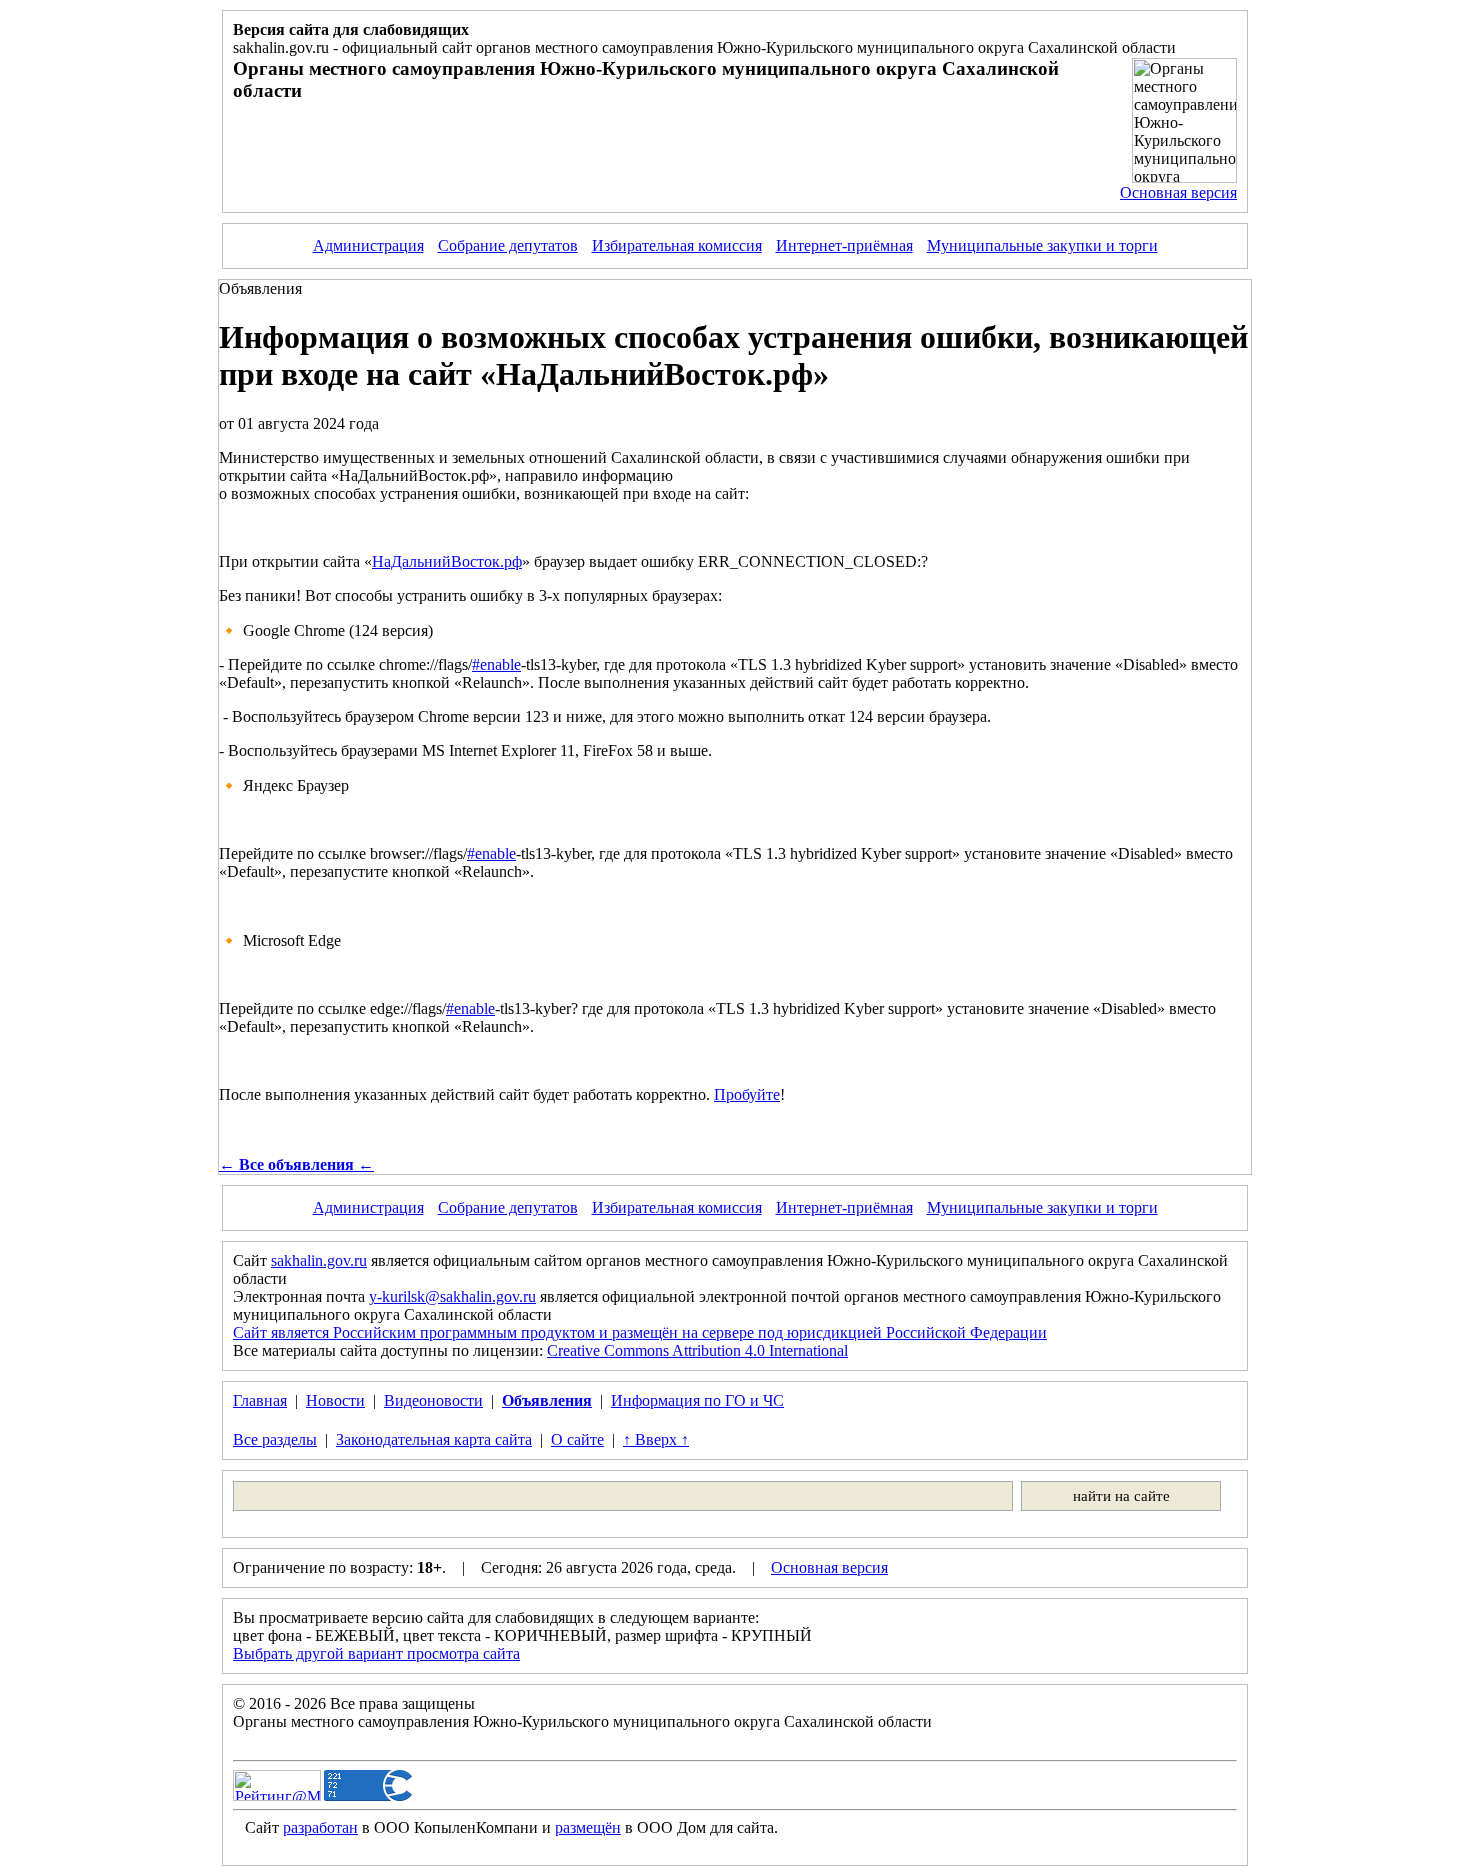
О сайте (577, 1439)
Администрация (368, 245)
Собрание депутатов (508, 245)
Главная (260, 1400)
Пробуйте (747, 1094)
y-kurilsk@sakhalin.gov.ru (452, 1296)
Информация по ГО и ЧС (697, 1400)
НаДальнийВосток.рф (447, 561)
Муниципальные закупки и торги (1042, 245)
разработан (320, 1827)
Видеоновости (433, 1400)
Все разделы (275, 1439)
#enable (496, 664)
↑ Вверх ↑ (656, 1439)
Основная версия (1178, 192)
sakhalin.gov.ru (319, 1260)
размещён (588, 1827)
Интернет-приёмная (844, 245)
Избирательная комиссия (677, 245)
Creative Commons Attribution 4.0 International (697, 1350)
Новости (335, 1400)
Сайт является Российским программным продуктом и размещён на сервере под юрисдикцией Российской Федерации (640, 1332)
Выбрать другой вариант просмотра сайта (376, 1653)
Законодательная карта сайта (434, 1439)
